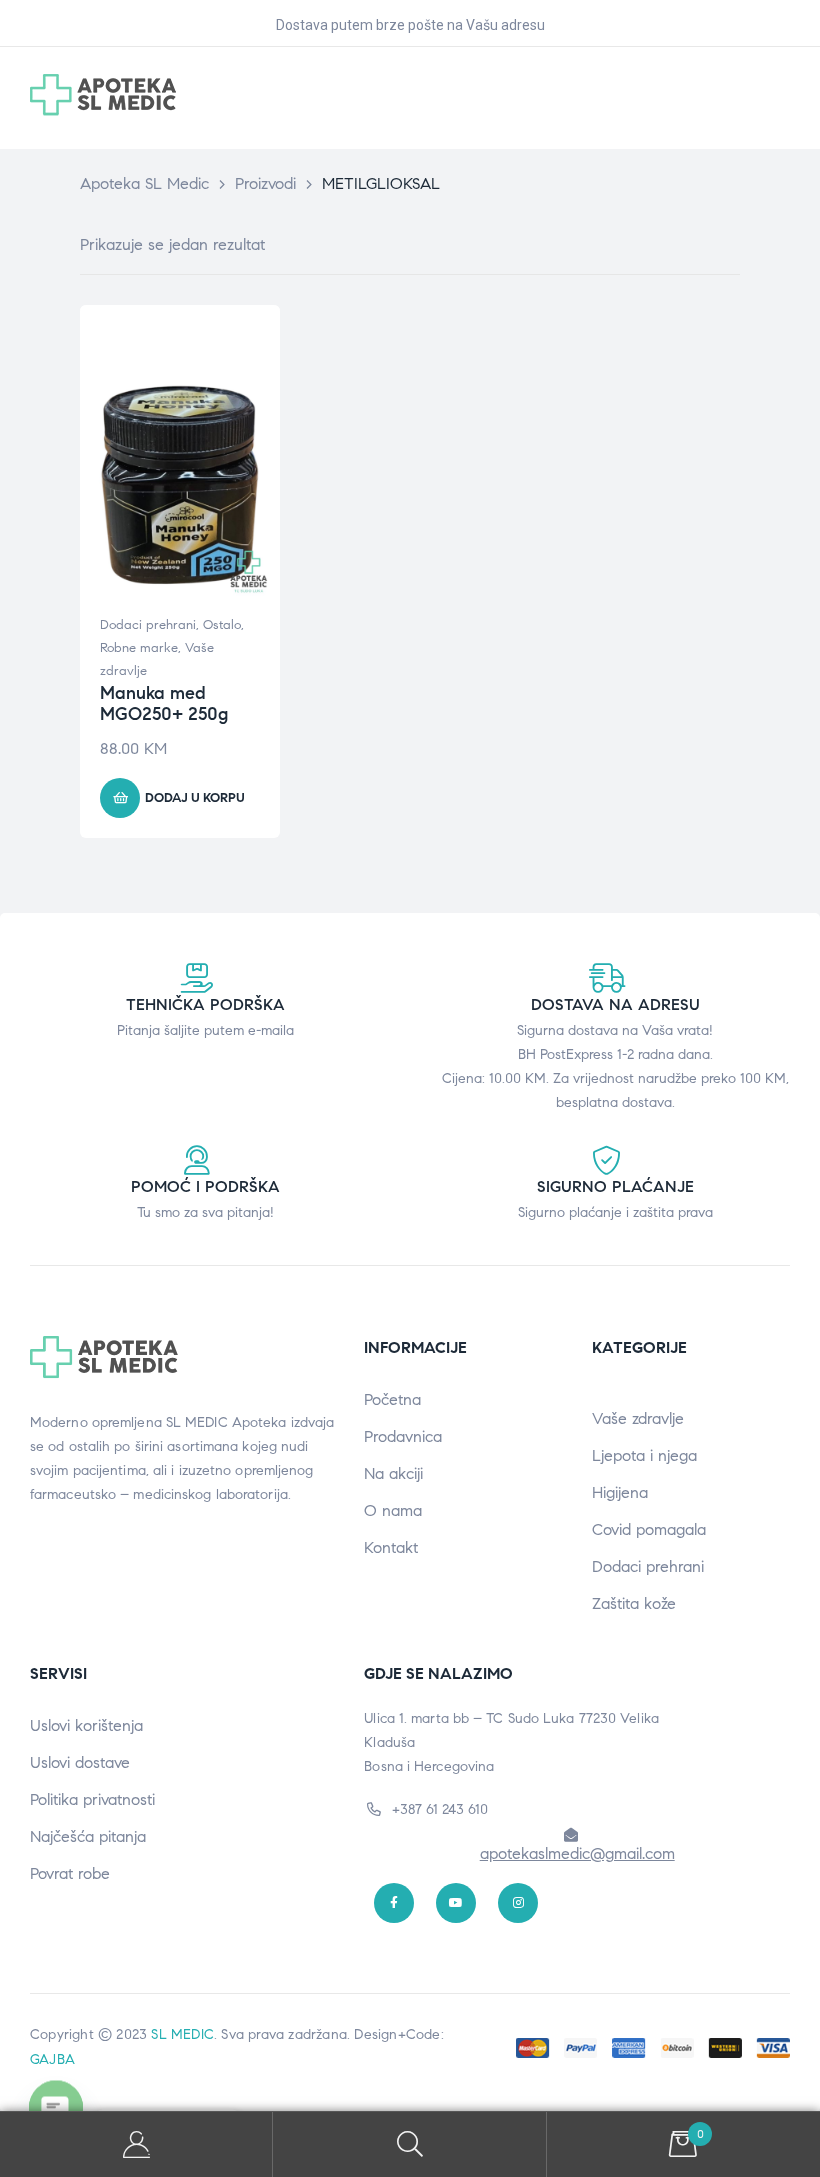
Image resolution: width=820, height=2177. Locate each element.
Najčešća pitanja (88, 1836)
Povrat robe (70, 1873)
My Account (136, 2144)
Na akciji (393, 1473)
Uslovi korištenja (86, 1725)
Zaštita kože (634, 1603)
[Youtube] (456, 1903)
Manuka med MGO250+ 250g (164, 704)
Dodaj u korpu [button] (195, 798)
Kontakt (391, 1547)
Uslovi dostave (80, 1762)
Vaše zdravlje (638, 1418)
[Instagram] (518, 1903)
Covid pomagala (649, 1529)
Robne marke (139, 648)
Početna (392, 1399)
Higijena (620, 1492)
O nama (393, 1510)
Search (409, 2144)
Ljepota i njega (644, 1455)
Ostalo (222, 625)
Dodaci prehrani (148, 625)
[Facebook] (394, 1903)
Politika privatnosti (92, 1799)
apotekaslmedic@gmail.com (577, 1853)
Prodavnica (403, 1436)
